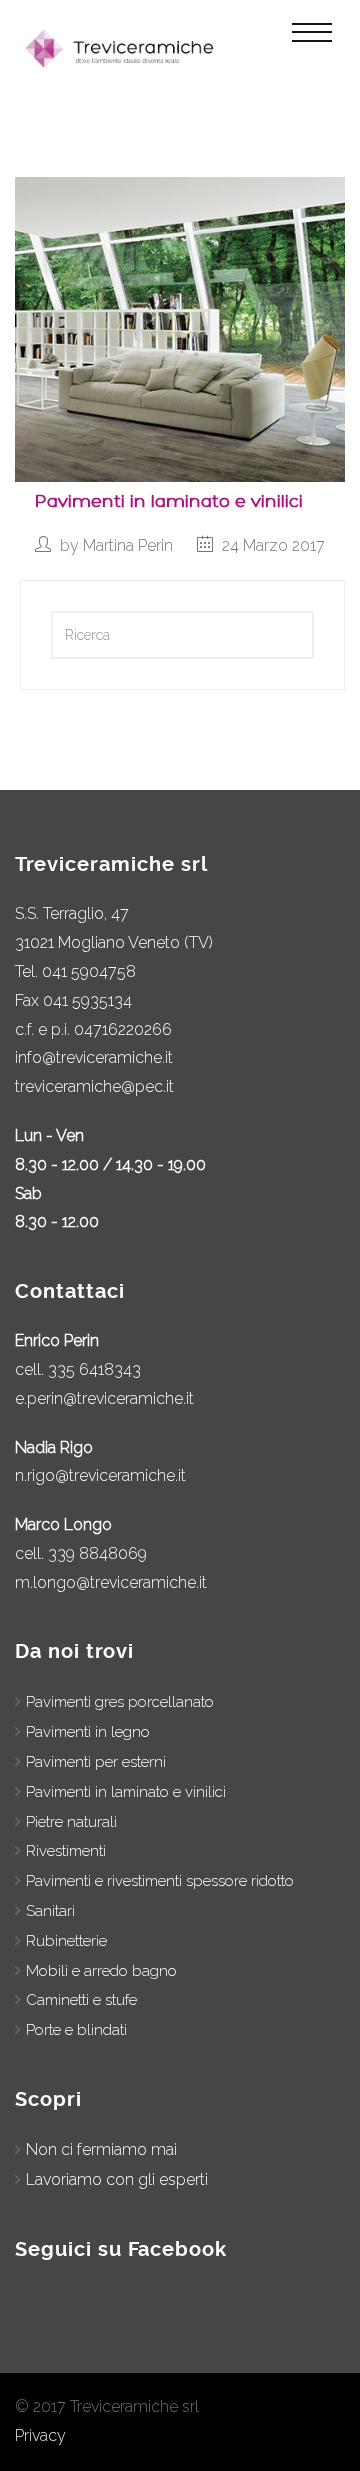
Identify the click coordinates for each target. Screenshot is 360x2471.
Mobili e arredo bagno (101, 1971)
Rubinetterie (66, 1941)
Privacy (40, 2435)
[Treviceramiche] (122, 48)
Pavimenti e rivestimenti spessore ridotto (160, 1881)
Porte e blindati (76, 2030)
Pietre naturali (71, 1822)
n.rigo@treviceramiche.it (100, 1475)
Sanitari (50, 1911)
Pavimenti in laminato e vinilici (169, 501)
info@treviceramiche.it (94, 1057)
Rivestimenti (66, 1851)
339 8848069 (97, 1553)
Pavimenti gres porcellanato (120, 1702)
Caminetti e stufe (81, 2000)
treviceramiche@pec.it (94, 1086)
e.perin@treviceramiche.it (104, 1398)
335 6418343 (94, 1369)
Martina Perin (128, 545)
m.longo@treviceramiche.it (111, 1582)
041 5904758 (89, 971)
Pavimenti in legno (88, 1732)
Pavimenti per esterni (96, 1762)
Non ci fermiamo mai (101, 2149)
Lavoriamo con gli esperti (117, 2179)
